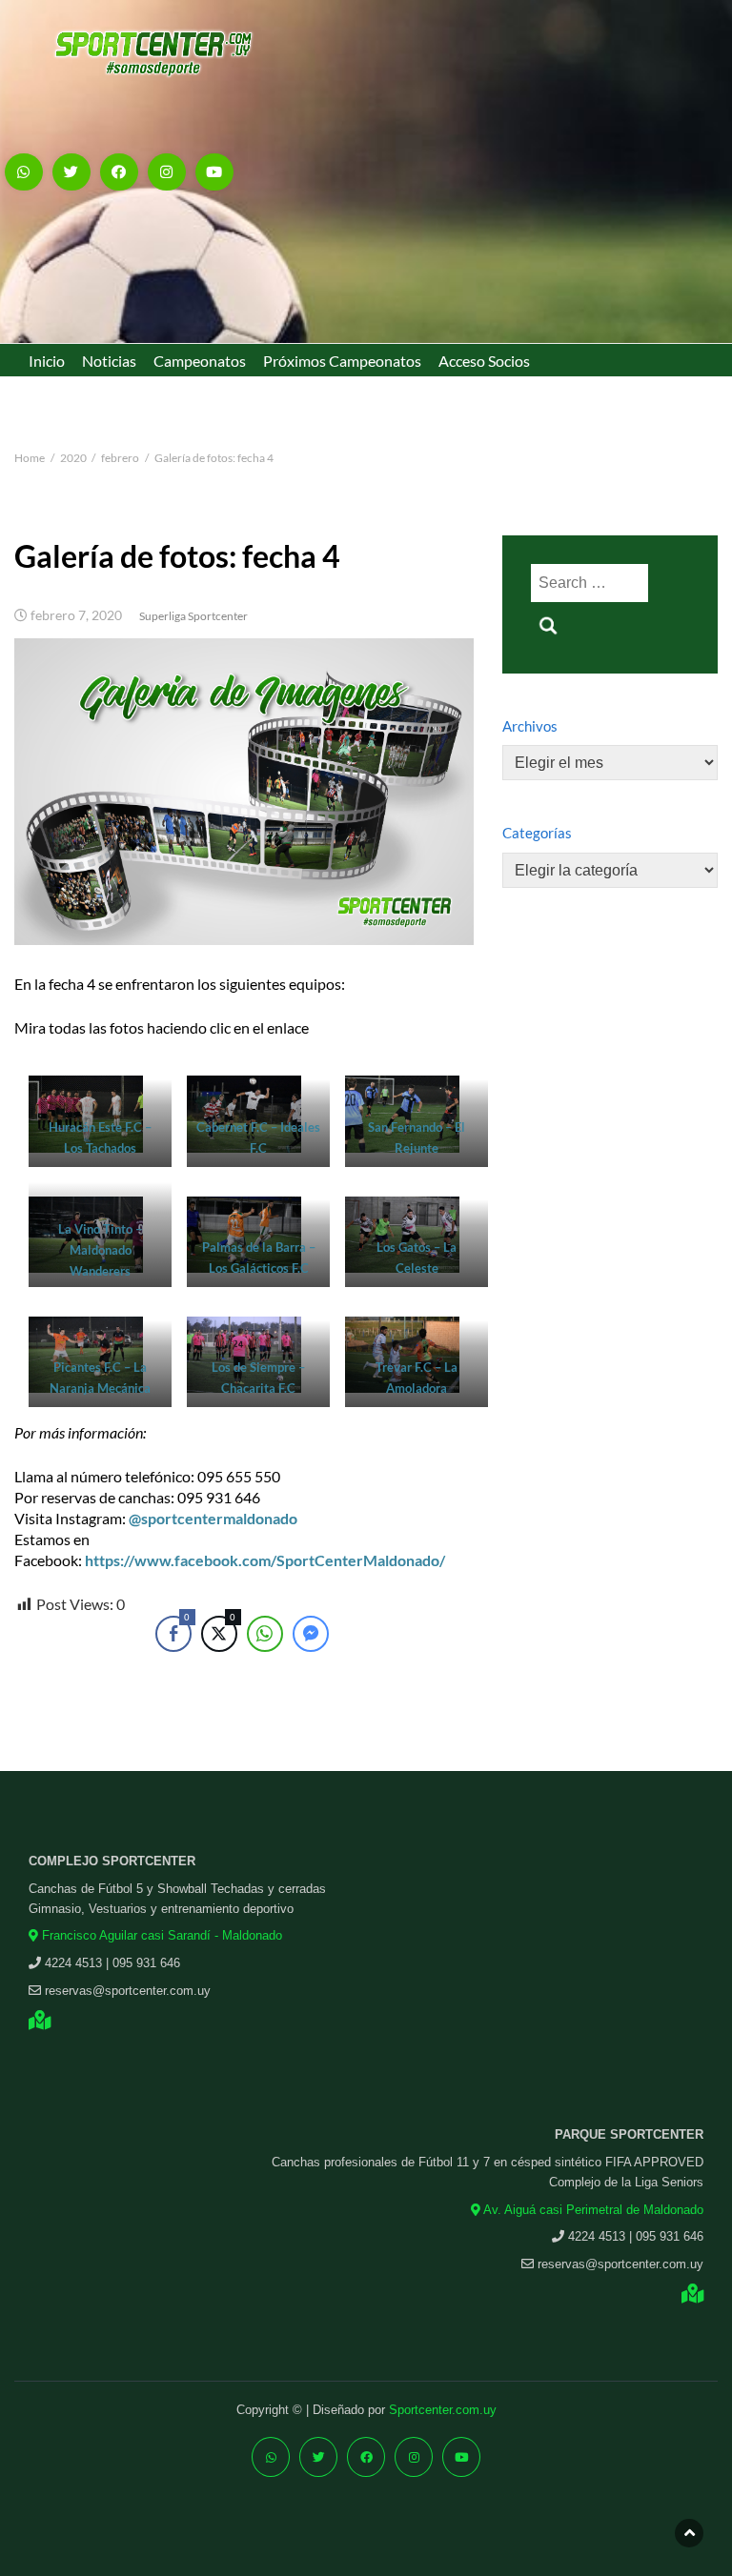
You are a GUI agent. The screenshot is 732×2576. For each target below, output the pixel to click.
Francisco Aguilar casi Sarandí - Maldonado (160, 1935)
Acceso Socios (484, 361)
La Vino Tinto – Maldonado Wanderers (100, 1250)
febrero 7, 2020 (76, 615)
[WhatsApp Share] (265, 1634)
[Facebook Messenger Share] (311, 1634)
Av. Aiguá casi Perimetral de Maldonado (592, 2210)
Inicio (47, 361)
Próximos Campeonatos (342, 361)
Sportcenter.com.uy (443, 2410)
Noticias (109, 361)
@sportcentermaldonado (213, 1518)
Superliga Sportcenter (193, 616)
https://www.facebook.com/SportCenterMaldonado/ (265, 1560)
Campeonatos (200, 361)
